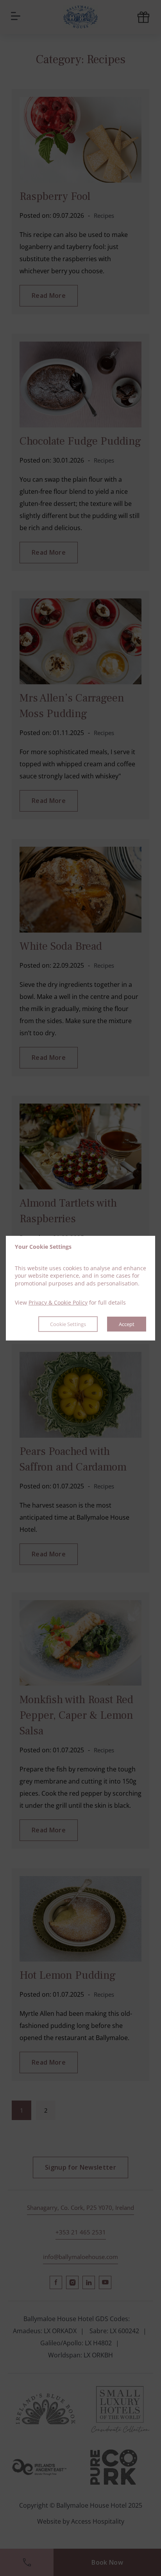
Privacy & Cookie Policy (58, 1302)
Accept (127, 1324)
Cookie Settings (68, 1324)
